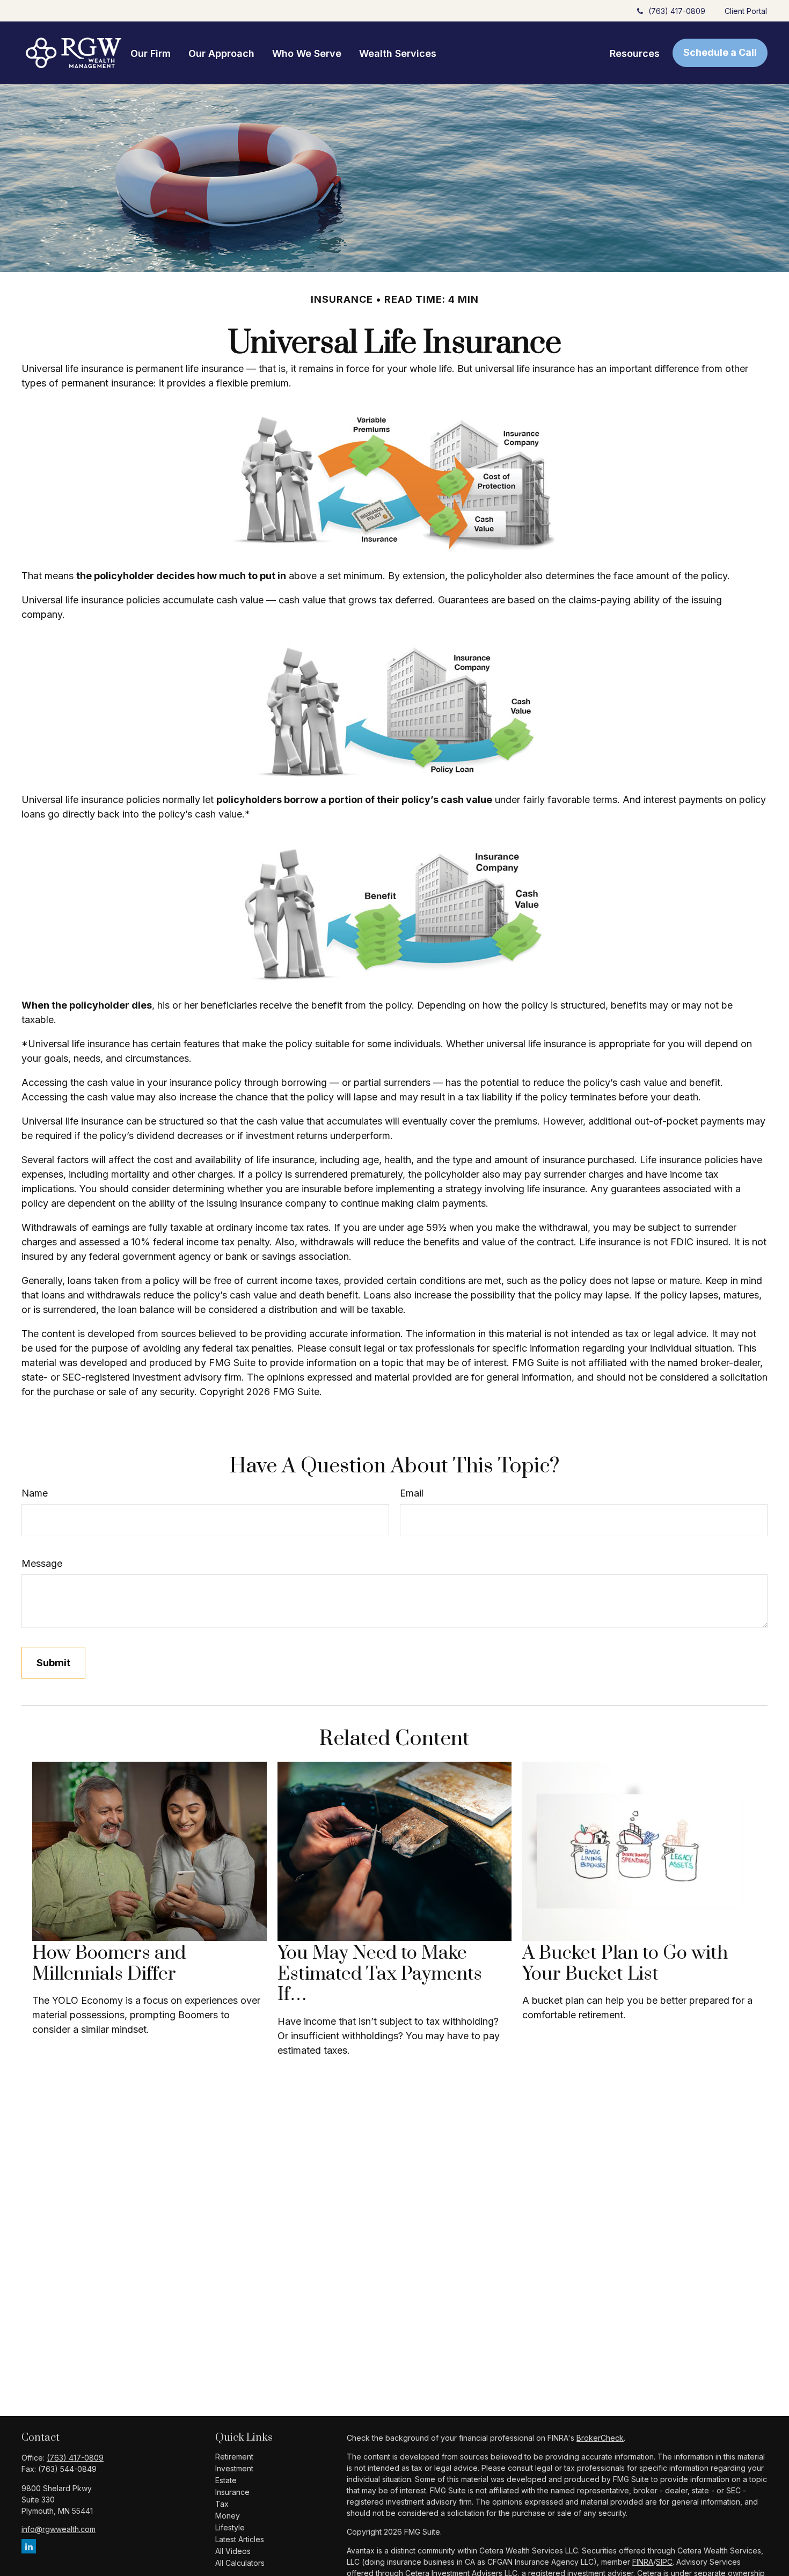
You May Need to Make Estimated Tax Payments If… (380, 1974)
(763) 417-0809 (677, 11)
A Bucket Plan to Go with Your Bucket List (625, 1964)
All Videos (233, 2551)
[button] (151, 53)
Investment (234, 2468)
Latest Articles (240, 2539)
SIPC (664, 2562)
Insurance (232, 2492)
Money (228, 2516)
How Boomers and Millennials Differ (109, 1964)
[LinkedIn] (29, 2546)
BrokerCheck (600, 2438)
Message (42, 1563)
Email (412, 1493)
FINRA (643, 2562)
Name (35, 1493)
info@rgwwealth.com (59, 2529)
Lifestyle (230, 2527)
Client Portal (746, 11)
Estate (226, 2480)
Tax (222, 2504)
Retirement (234, 2457)
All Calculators (240, 2563)
